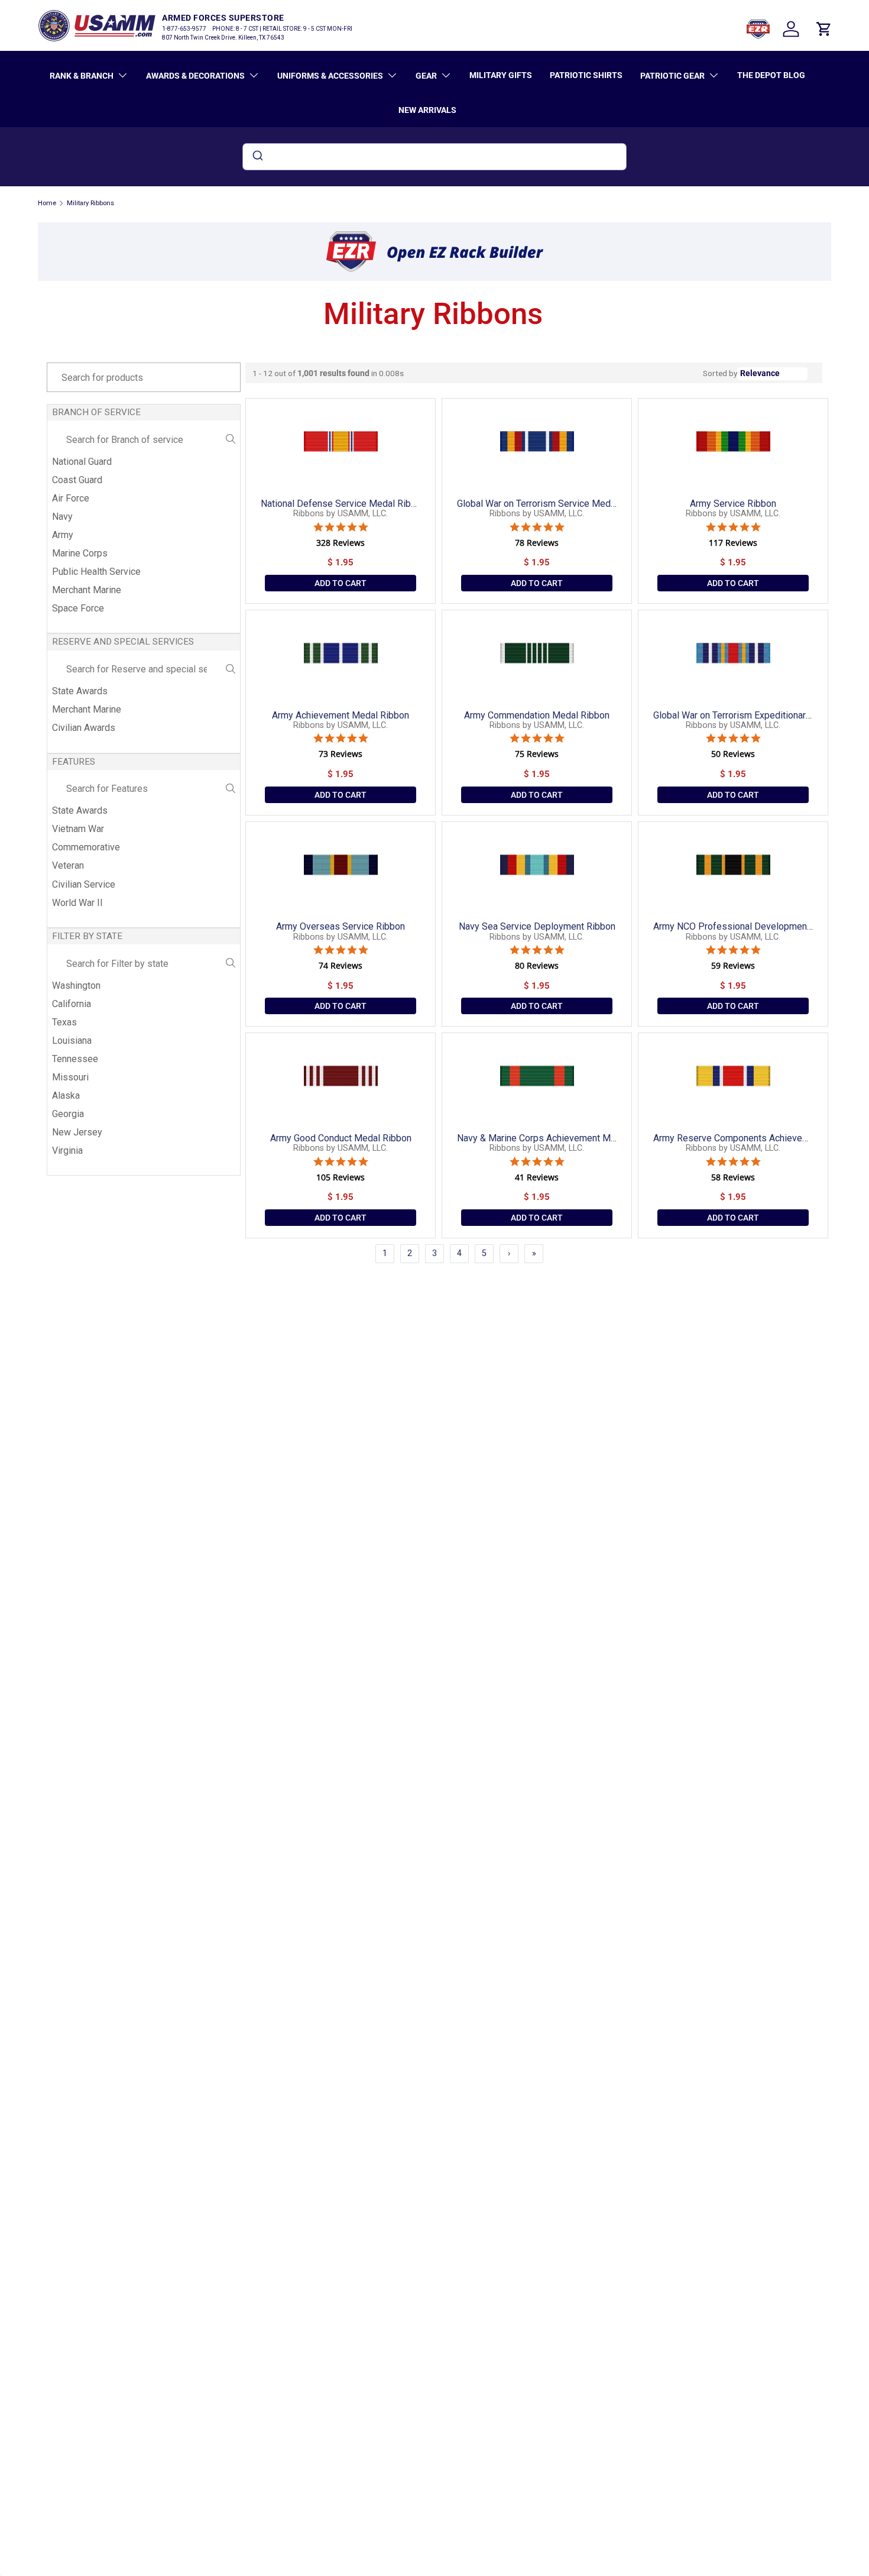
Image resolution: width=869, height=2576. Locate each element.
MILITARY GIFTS (501, 75)
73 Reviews (341, 754)
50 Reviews (733, 754)
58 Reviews (733, 1177)
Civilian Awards (84, 728)
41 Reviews (537, 1177)
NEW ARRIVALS (427, 110)
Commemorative (86, 847)
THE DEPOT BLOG (771, 75)
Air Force (71, 498)
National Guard (82, 462)
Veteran (68, 865)
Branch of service (96, 412)
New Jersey (77, 1132)
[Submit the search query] (231, 440)
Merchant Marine (87, 590)
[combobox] (434, 157)
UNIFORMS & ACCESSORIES (330, 76)
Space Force (78, 608)
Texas (64, 1022)
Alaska (66, 1096)
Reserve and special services (123, 642)
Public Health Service (96, 572)
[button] (824, 29)
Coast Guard (77, 480)
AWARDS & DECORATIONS (195, 76)
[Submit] (257, 157)
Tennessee (75, 1059)
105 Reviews (341, 1177)
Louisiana (72, 1041)
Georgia (68, 1114)
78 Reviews (537, 543)
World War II (77, 903)
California (72, 1004)
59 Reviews (733, 966)
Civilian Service (84, 884)
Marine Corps (80, 553)
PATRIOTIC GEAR (672, 76)
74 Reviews (341, 966)
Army (63, 535)
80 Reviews (537, 966)
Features (74, 762)
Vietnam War (78, 829)
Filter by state (87, 936)
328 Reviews (341, 543)
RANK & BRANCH (82, 76)
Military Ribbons (90, 203)
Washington (76, 986)
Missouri (70, 1077)
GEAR (426, 76)
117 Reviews (733, 543)
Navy (62, 517)
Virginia (67, 1151)
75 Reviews (537, 754)
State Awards (80, 691)
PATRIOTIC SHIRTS (586, 75)
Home (47, 203)
